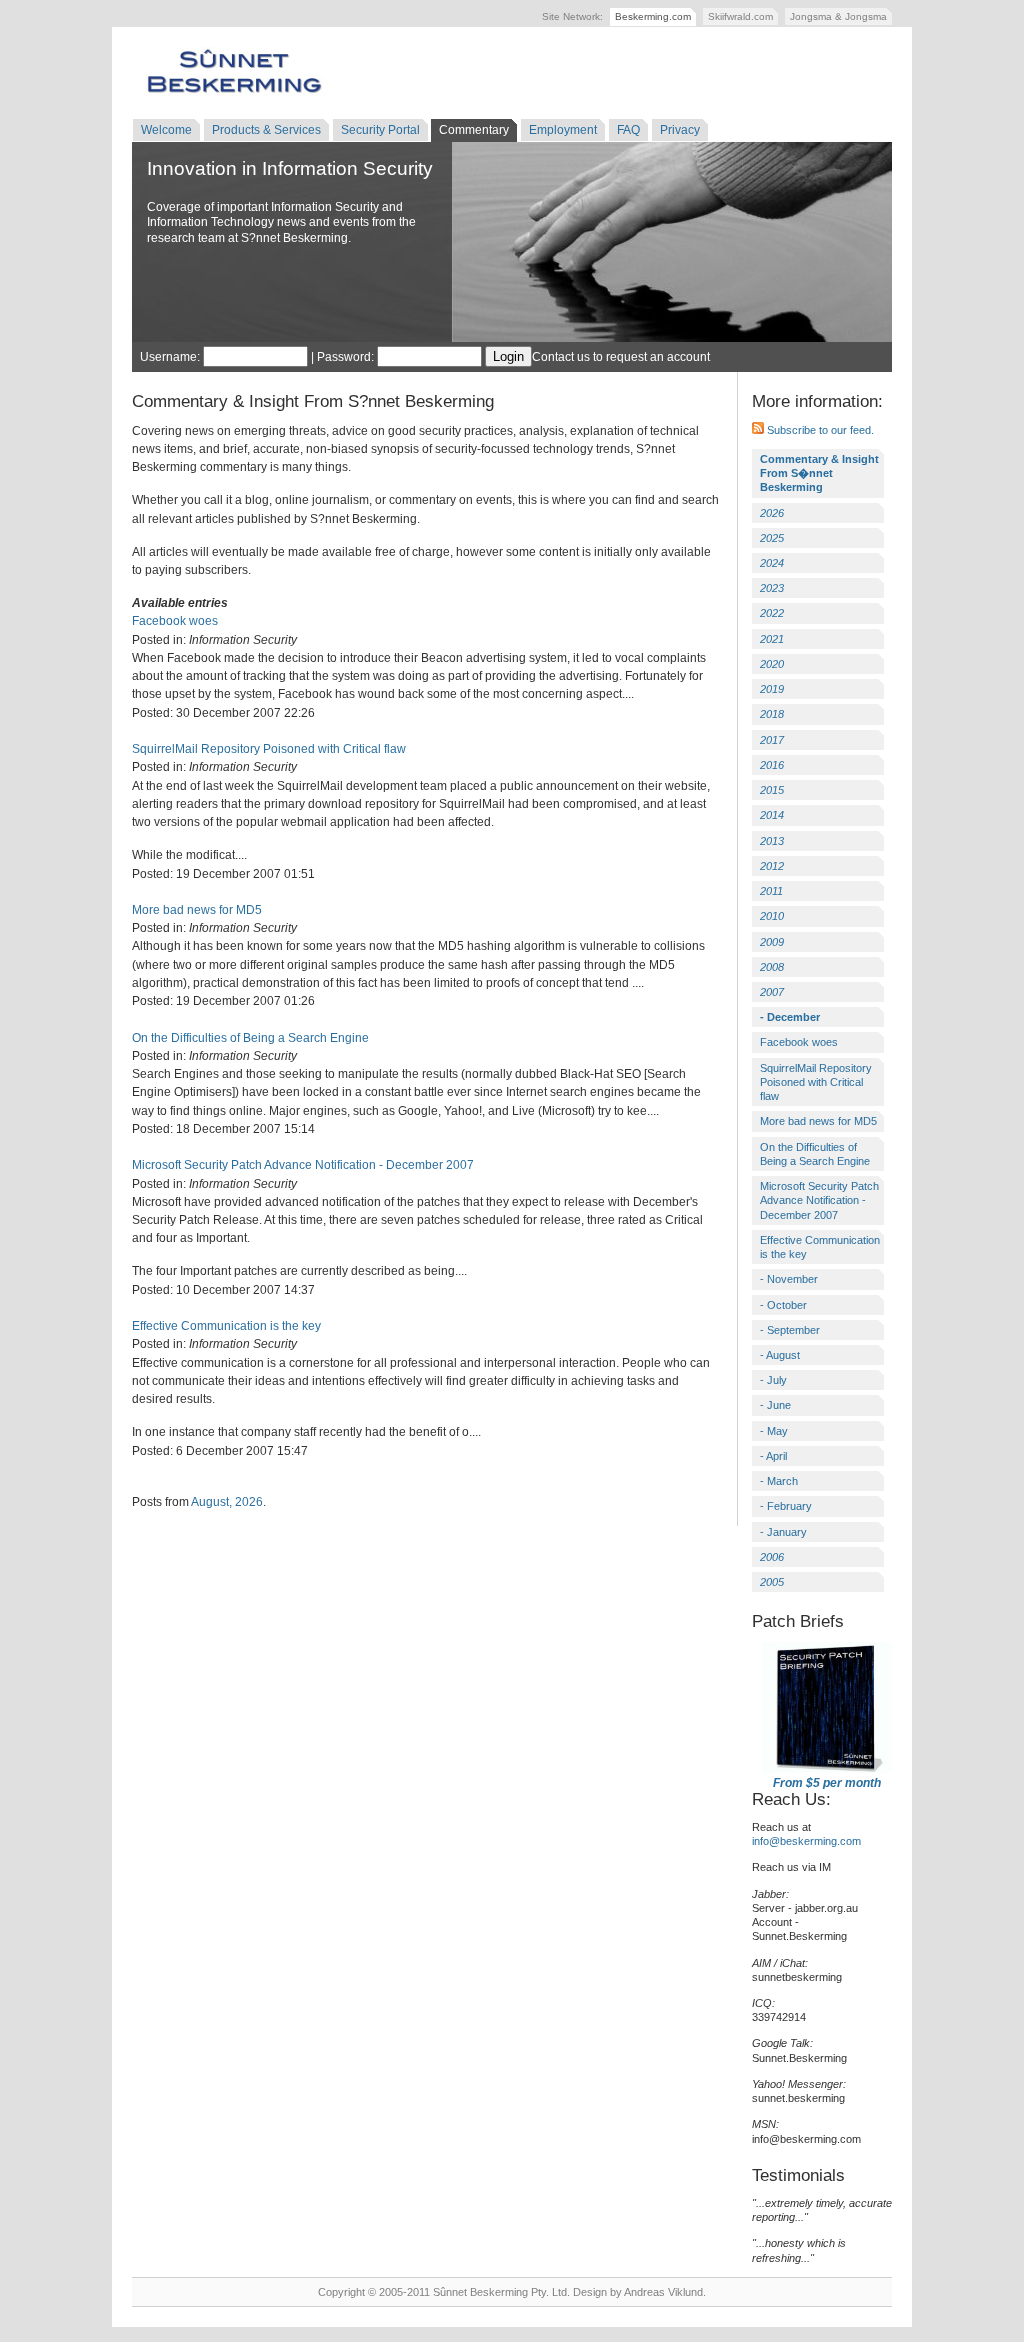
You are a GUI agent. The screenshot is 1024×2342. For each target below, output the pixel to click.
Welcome (166, 130)
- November (789, 1279)
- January (783, 1532)
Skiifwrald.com (740, 16)
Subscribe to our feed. (819, 430)
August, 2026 (227, 1502)
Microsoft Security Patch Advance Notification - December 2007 (303, 1165)
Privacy (680, 130)
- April (773, 1456)
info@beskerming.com (806, 1841)
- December (790, 1017)
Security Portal (380, 130)
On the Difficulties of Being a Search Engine (250, 1038)
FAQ (628, 130)
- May (774, 1431)
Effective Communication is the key (226, 1326)
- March (779, 1481)
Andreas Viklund (663, 2292)
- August (780, 1355)
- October (783, 1305)
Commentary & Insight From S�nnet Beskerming (819, 473)
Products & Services (266, 130)
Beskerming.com (653, 16)
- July (773, 1380)
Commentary (474, 130)
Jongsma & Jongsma (838, 16)
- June (775, 1405)
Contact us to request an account (621, 357)
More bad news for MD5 (197, 910)
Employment (563, 130)
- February (786, 1506)
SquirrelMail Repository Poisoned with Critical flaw (269, 749)
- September (790, 1330)
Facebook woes (175, 621)
